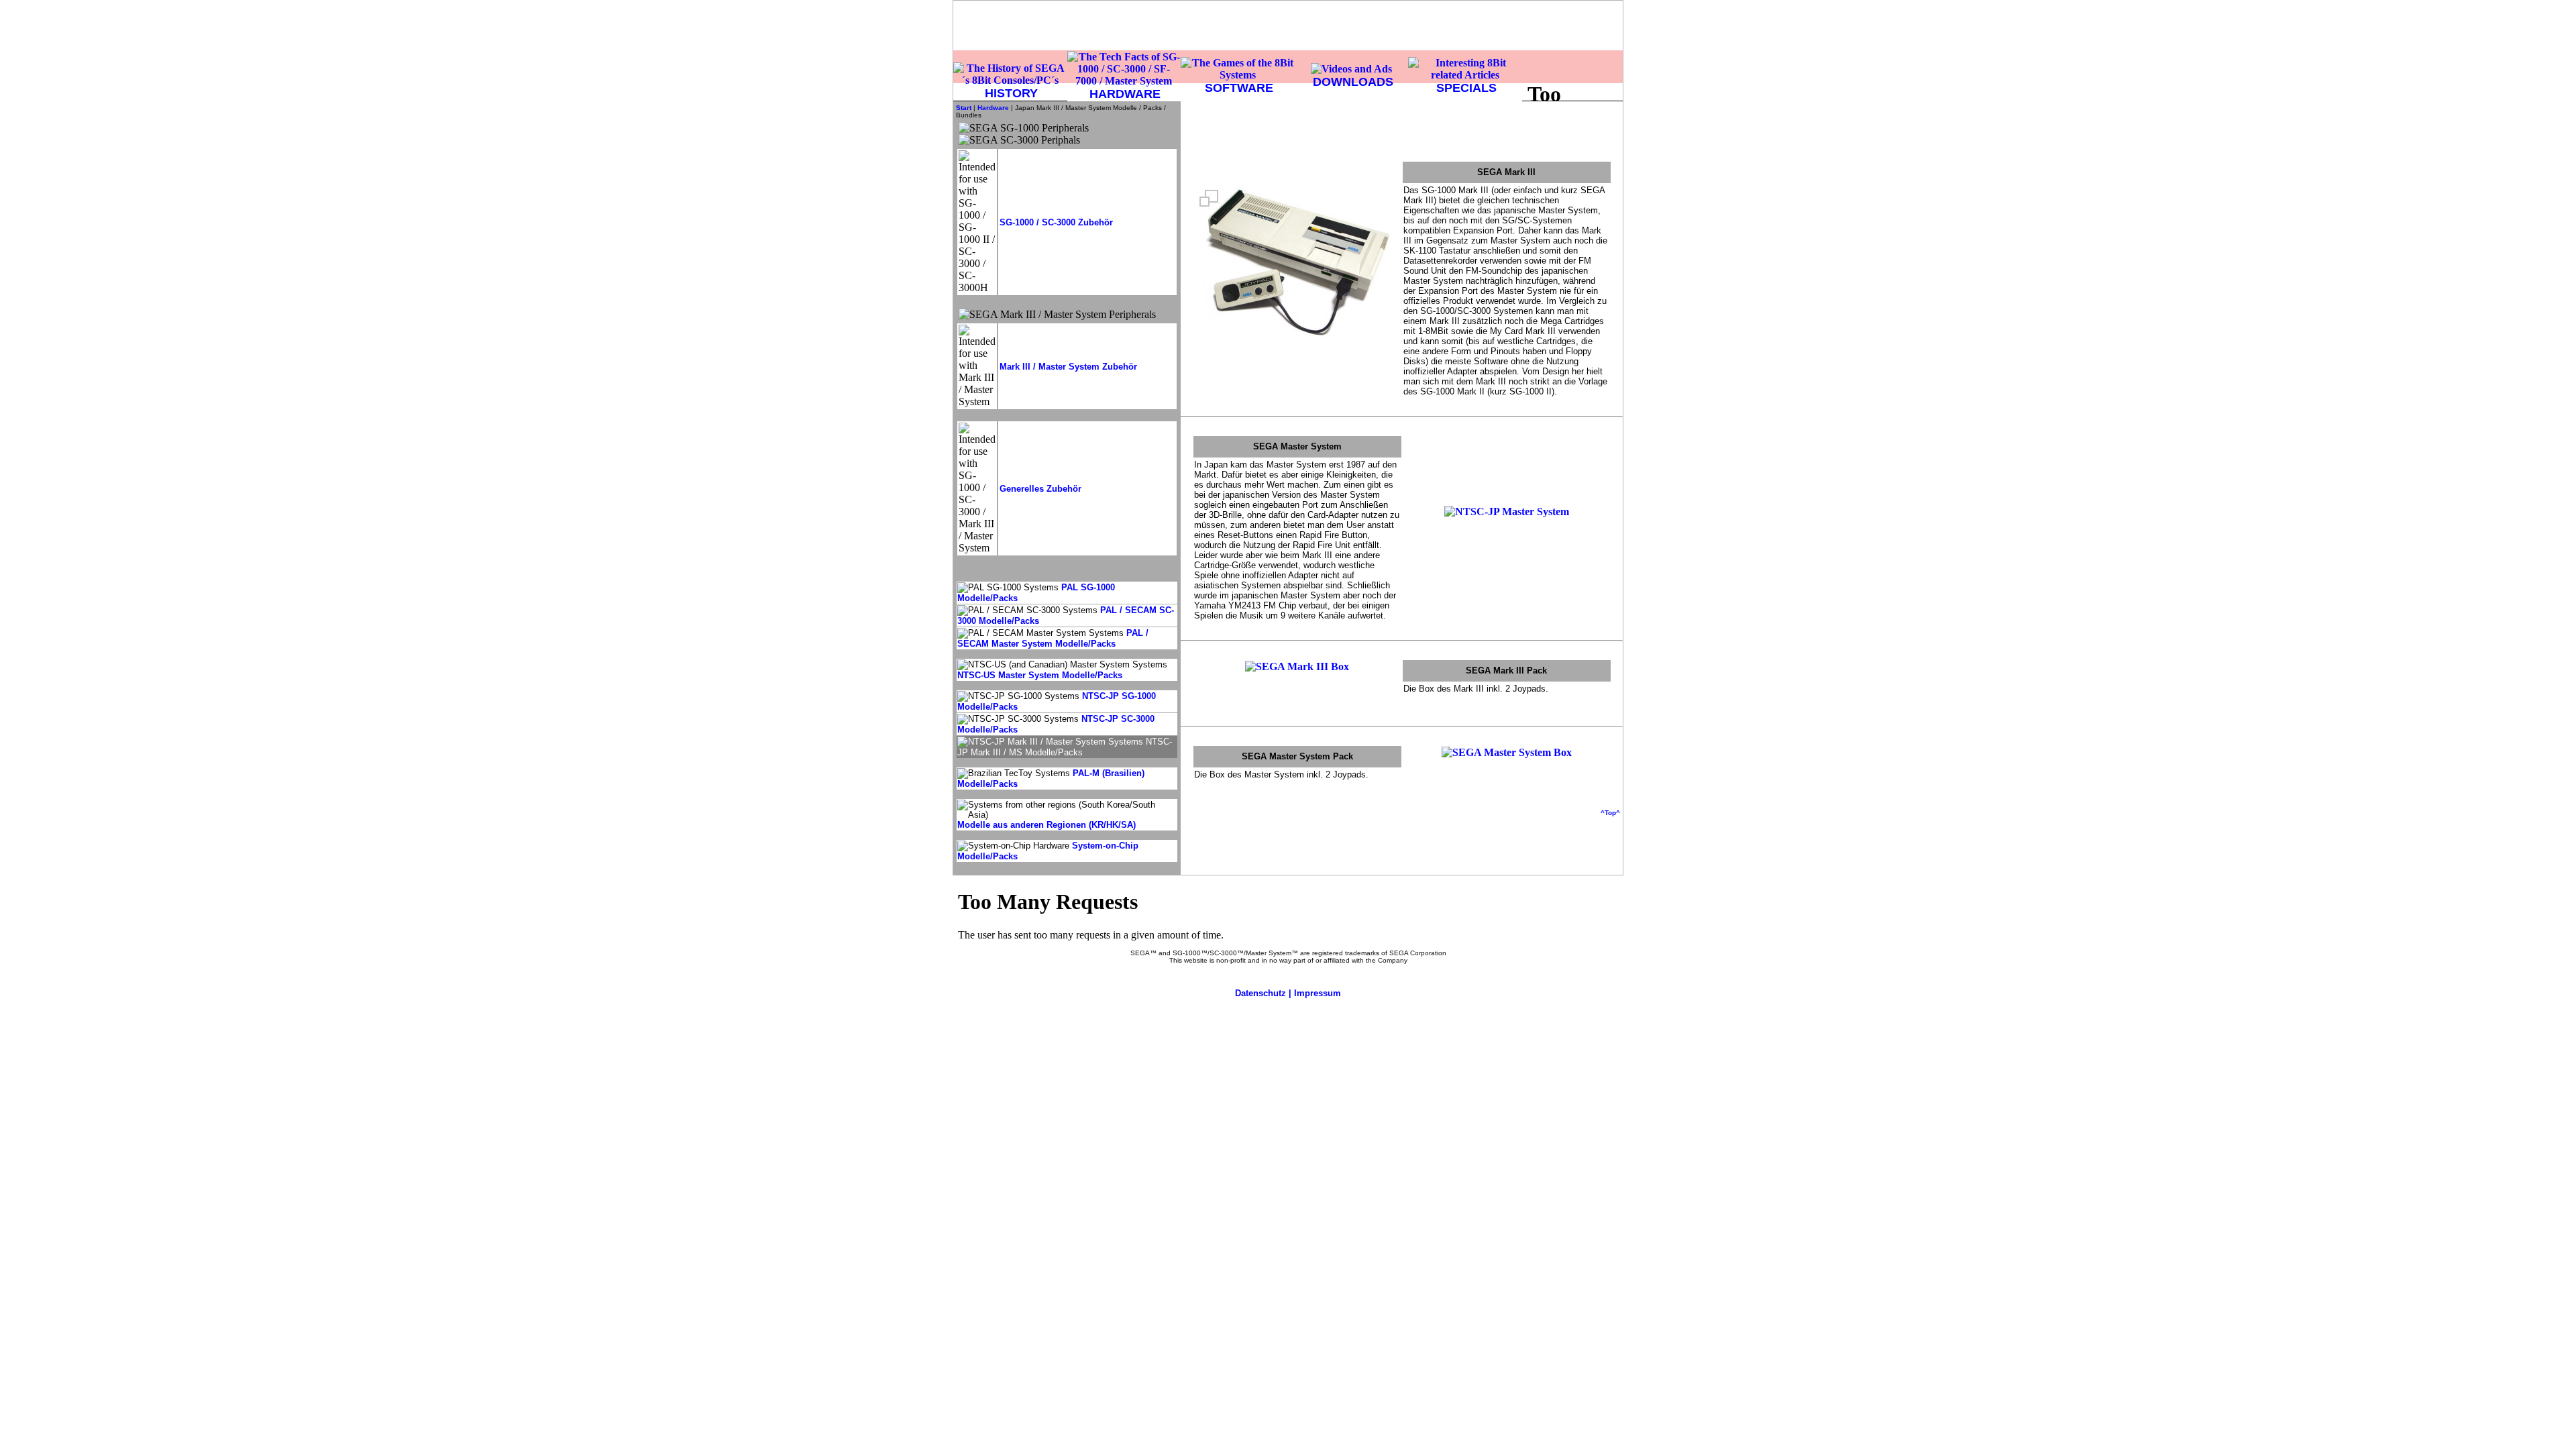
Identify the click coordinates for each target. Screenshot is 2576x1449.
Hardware (993, 108)
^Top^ (1610, 813)
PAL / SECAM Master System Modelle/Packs (1053, 638)
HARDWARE (1125, 94)
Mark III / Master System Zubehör (1068, 367)
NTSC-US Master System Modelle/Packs (1040, 675)
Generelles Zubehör (1040, 489)
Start (964, 108)
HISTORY (1011, 93)
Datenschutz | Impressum (1288, 993)
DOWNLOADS (1353, 82)
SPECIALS (1466, 88)
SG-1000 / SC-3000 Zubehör (1056, 222)
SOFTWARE (1239, 88)
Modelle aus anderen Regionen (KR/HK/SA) (1046, 825)
